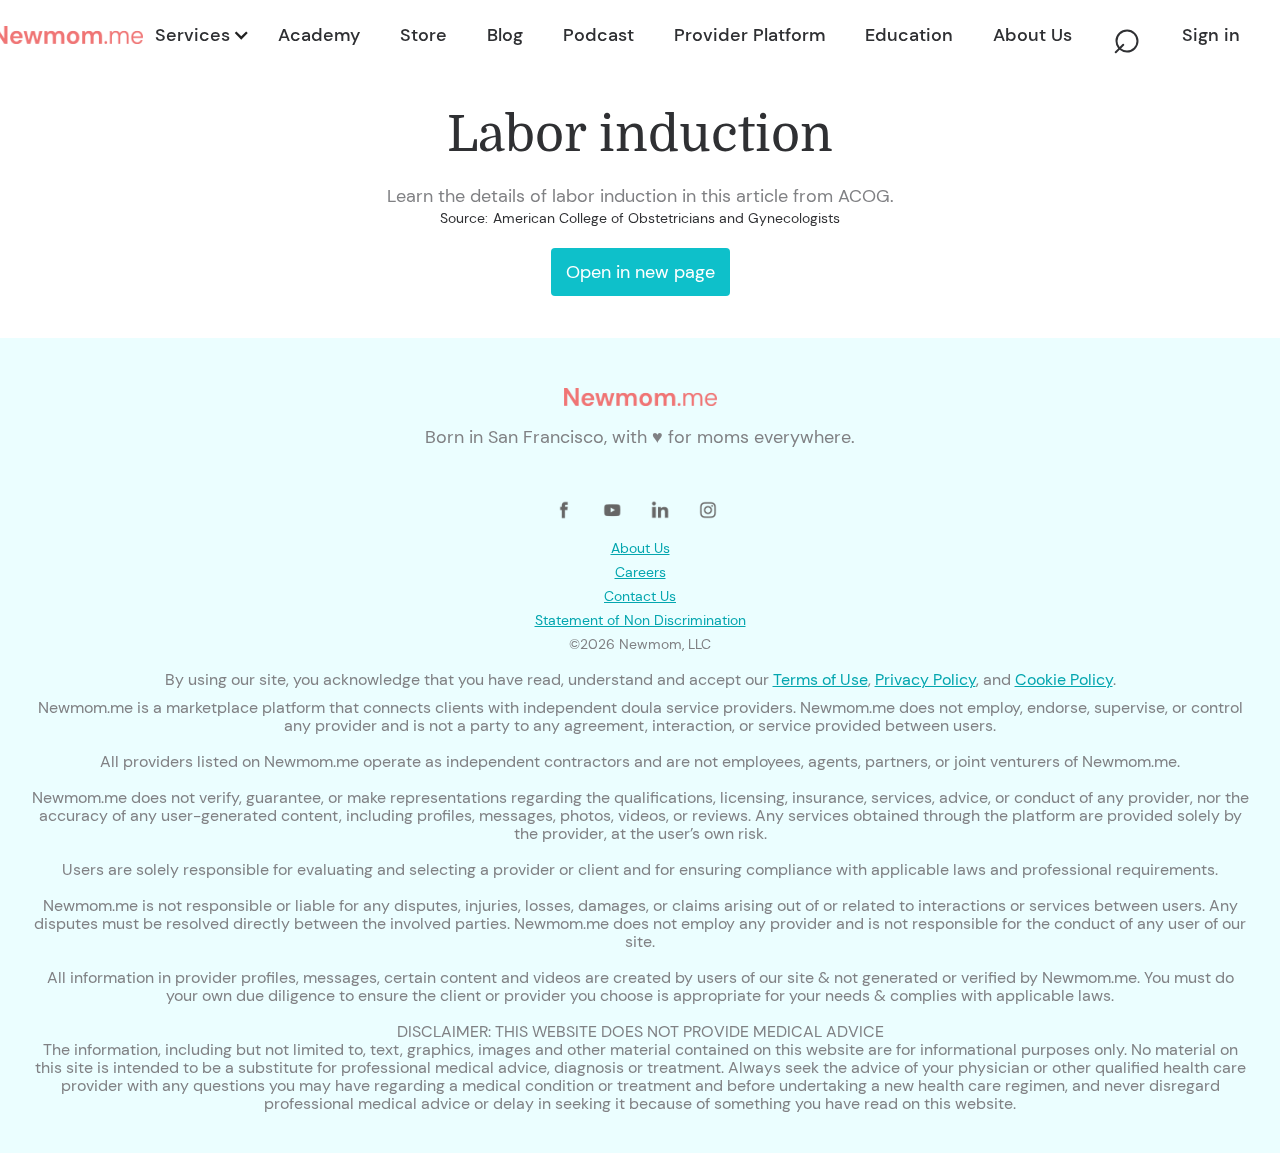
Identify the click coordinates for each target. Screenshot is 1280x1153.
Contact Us (640, 596)
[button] (200, 35)
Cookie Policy (1064, 679)
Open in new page (640, 272)
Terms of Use (820, 679)
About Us (640, 548)
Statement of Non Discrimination (640, 620)
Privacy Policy (925, 679)
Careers (640, 572)
